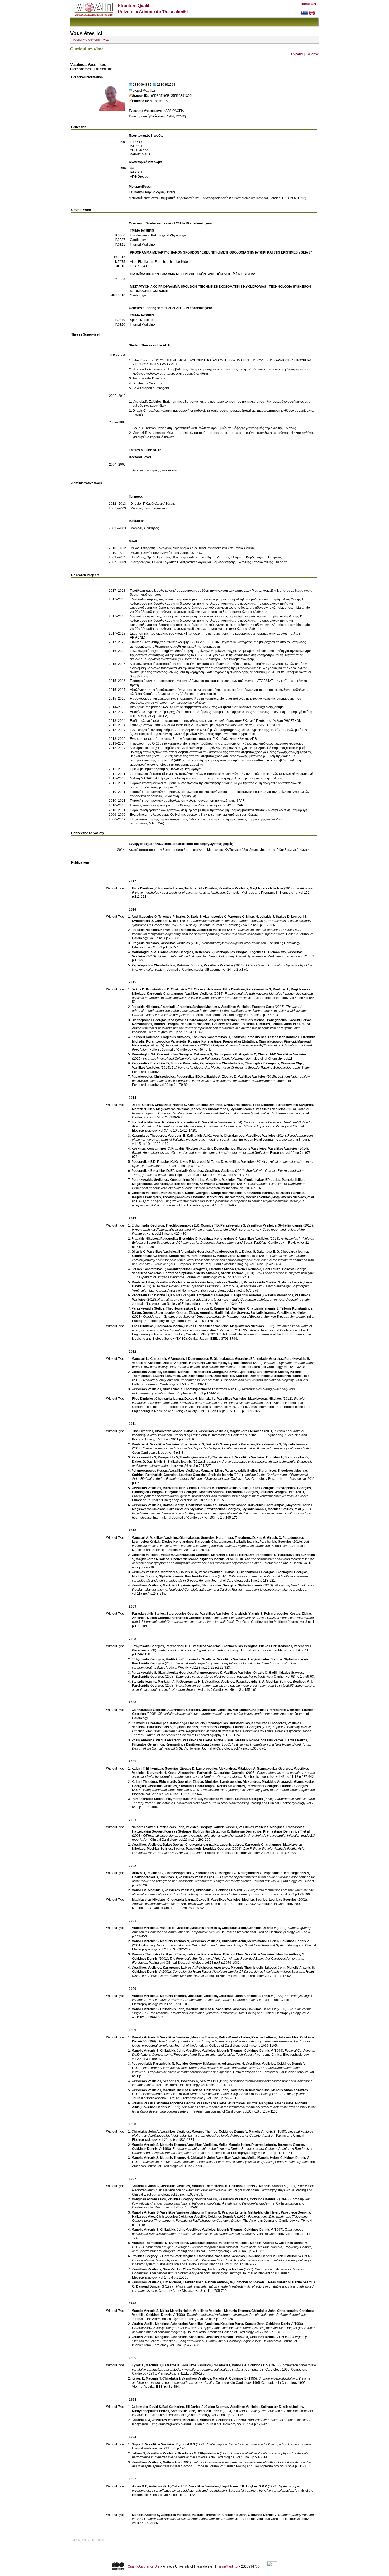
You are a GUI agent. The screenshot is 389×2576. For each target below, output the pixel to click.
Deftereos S (204, 952)
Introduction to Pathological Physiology (158, 235)
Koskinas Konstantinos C (211, 1037)
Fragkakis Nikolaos (175, 1037)
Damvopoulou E (200, 1359)
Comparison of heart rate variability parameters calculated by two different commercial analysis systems (224, 2367)
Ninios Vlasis (173, 1389)
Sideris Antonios (207, 1273)
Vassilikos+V (159, 101)
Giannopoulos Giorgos (231, 952)
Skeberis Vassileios (252, 1149)
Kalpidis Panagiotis (146, 1197)
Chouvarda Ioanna (169, 888)
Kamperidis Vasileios (227, 1193)
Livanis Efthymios (166, 1376)
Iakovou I (138, 1873)
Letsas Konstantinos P (148, 1269)
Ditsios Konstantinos (178, 1542)
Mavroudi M (201, 1162)
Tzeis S (196, 917)
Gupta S (137, 2444)
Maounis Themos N (206, 1928)
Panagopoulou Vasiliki (283, 1020)
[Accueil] (94, 15)
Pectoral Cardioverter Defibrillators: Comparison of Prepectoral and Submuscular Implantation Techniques (224, 2053)
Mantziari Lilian (143, 1109)
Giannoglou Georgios (148, 1492)
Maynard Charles (299, 1505)
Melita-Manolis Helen (263, 1941)
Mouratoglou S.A (144, 952)
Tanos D (217, 1162)
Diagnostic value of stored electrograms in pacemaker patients (221, 1677)
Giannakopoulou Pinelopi (277, 1041)
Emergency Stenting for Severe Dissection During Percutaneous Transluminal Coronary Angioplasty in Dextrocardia (219, 2339)
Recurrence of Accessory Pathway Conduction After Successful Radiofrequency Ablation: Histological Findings (218, 2271)
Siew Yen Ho (172, 2269)
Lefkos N (138, 2453)
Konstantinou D (158, 989)
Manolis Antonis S (145, 1928)
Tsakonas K (189, 2081)
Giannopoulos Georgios (149, 1020)
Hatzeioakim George (147, 1831)
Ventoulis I (179, 1359)
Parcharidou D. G (178, 1646)
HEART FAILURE (142, 266)
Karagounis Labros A (179, 1968)
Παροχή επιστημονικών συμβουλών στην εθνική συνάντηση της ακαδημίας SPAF (187, 801)
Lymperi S (299, 917)
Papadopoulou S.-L (227, 1252)
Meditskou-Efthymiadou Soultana (191, 1659)
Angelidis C (258, 952)
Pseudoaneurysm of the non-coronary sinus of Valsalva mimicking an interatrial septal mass (222, 1138)
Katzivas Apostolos (239, 1372)
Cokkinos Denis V (279, 2324)
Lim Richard (172, 2282)
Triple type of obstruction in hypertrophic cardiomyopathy (198, 1650)
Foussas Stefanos (178, 1831)
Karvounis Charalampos (165, 994)
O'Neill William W (289, 2256)
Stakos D (283, 917)
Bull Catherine (173, 2407)
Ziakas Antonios (201, 1313)
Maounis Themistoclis (148, 1954)
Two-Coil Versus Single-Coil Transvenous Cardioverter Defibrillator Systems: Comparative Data (222, 2011)
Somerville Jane (183, 2411)
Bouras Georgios (167, 1024)
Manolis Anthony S (290, 1954)
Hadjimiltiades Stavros (232, 1313)
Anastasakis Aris (200, 1282)
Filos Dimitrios (143, 888)
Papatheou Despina (295, 2212)
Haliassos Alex (143, 2217)
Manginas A (228, 1873)
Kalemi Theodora (144, 1782)
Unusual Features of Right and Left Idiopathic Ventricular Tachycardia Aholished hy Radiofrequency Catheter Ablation (223, 2134)
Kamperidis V (179, 1256)
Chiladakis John (234, 1928)
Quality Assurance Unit (144, 2566)
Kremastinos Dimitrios (183, 1744)
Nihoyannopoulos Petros (151, 2411)
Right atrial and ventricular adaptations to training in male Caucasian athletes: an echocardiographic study (234, 1300)
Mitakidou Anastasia (277, 1782)
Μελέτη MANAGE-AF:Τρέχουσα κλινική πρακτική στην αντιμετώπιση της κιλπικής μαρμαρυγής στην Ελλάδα (206, 778)
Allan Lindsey (293, 2407)
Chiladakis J (205, 1890)
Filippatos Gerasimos (148, 1744)
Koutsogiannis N (297, 1873)
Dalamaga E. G (268, 1252)
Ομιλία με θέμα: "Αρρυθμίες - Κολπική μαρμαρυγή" (166, 769)
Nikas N (252, 917)
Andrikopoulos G (144, 917)
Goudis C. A (188, 1572)
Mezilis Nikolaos (247, 1740)
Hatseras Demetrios (246, 1831)
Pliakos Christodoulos (276, 1646)
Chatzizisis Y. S (193, 1444)
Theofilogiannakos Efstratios (259, 1180)
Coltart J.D (180, 2486)
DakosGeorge (173, 1845)
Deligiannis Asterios (246, 1295)
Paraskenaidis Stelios (148, 1799)
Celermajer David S (146, 2407)
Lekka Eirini (238, 1555)
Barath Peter (172, 2256)
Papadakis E (273, 1873)
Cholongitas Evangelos (262, 1063)
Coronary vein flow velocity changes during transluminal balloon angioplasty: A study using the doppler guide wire (221, 2201)
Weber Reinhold (249, 1269)
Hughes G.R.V (257, 2486)
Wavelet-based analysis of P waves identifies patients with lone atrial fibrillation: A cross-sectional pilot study (221, 1111)
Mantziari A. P (168, 1682)
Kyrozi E (138, 2365)
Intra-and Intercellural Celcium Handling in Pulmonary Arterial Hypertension (197, 1059)
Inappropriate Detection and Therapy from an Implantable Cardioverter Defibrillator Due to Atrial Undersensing (223, 1801)
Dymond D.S (186, 2444)
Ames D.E (140, 2486)
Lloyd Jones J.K (232, 2486)
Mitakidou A (246, 1769)
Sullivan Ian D (271, 2407)
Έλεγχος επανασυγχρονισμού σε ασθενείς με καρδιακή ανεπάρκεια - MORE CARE (188, 805)
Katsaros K (171, 2365)
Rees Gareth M (279, 2282)
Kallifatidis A (211, 1077)
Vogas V (167, 1555)
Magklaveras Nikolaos (267, 888)
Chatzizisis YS (182, 989)
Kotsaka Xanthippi (228, 1282)
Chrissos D (163, 921)
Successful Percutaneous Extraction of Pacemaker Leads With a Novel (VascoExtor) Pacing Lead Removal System (225, 2162)
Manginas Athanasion (171, 2324)
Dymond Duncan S (150, 2286)
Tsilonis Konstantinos (296, 1308)
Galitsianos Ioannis (184, 1184)
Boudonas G (187, 2453)
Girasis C (139, 1252)
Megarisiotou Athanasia (150, 1184)
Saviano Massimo (206, 1007)
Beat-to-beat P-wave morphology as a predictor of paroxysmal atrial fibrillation (223, 890)
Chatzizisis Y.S (222, 1457)
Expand (297, 54)
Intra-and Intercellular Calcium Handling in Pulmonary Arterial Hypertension (212, 956)
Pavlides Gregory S (190, 2064)
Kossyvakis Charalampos (188, 1020)
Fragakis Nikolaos (145, 930)
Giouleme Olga (292, 1063)
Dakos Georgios (197, 1193)
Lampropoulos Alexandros (216, 1769)
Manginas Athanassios (287, 1827)
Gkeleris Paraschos (278, 1295)
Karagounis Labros (229, 1845)
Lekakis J (267, 917)
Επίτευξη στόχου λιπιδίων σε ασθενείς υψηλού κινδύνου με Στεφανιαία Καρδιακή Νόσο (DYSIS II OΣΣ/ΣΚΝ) (206, 725)
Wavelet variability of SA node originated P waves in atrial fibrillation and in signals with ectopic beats (219, 1401)
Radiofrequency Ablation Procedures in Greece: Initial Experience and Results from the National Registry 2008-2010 (227, 1380)
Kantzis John (255, 2324)
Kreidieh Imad (193, 2282)
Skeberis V (171, 2081)
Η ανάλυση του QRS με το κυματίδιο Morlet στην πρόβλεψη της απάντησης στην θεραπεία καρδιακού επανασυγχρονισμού (217, 743)
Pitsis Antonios (143, 1740)
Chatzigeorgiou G (145, 1877)
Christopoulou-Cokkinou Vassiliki (181, 2217)
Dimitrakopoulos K (263, 1555)
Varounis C (236, 917)
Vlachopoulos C (215, 917)
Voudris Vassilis (225, 1827)
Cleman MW (277, 952)
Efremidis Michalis (177, 1372)
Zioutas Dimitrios (206, 1782)
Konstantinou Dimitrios (205, 1105)
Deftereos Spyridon (178, 1273)
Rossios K (165, 1162)
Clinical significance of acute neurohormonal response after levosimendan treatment (218, 1714)
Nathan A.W (172, 2462)
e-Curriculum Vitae (97, 40)
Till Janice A (195, 2407)
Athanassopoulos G (179, 1873)
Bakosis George (294, 1269)
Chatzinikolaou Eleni (197, 1376)
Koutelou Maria (232, 2324)
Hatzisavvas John (171, 1827)
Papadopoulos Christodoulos (153, 965)
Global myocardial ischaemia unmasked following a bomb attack (253, 2444)
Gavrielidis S (156, 1462)
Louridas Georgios (193, 1475)
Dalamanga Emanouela (187, 1723)
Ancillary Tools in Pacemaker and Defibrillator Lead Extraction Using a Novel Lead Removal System (215, 1945)
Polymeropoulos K (208, 1673)
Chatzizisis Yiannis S (170, 1105)
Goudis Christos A (201, 1488)
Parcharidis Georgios (161, 1475)
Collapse (312, 54)
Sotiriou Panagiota (184, 1063)
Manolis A (139, 1890)
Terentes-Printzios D (174, 917)
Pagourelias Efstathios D (150, 1063)
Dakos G (249, 1252)
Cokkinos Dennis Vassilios (250, 2090)
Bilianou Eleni (233, 1954)
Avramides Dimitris (243, 2103)
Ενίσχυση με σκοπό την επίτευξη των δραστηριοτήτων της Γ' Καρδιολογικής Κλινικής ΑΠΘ (193, 739)
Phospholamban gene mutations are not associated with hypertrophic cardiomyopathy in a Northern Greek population (223, 1775)
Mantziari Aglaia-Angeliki (181, 1585)
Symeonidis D (143, 921)
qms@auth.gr (229, 2566)
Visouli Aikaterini (169, 1740)
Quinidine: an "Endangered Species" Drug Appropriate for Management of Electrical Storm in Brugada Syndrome (224, 1317)
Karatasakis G (206, 1873)
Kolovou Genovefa (234, 2337)
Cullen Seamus (217, 2407)
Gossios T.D (210, 1225)
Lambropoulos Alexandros (240, 1782)
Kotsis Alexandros (182, 1773)
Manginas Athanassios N (225, 2064)
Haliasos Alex (288, 2037)
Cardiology (138, 240)
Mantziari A (140, 1444)
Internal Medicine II (144, 245)
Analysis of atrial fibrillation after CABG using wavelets (171, 1904)
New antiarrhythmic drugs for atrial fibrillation (234, 943)
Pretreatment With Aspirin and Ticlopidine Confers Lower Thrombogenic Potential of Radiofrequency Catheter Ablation (220, 2219)
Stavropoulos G (296, 1457)
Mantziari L (281, 989)
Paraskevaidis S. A (250, 1682)
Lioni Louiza (272, 1269)
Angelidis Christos (223, 1020)
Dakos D (138, 989)
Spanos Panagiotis (188, 1849)
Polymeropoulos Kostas (150, 1471)
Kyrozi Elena (175, 1954)
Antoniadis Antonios (176, 1007)
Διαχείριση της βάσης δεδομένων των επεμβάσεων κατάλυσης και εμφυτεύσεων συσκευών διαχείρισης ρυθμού (208, 707)
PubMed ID (140, 101)
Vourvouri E (177, 1136)
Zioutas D (229, 1077)
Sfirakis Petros (272, 1740)
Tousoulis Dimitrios (255, 1024)
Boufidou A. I (302, 1682)
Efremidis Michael (252, 1020)
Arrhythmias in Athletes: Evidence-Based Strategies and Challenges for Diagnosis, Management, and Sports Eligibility (223, 1241)
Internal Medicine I (143, 325)
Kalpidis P (260, 1710)
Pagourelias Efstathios (240, 1041)
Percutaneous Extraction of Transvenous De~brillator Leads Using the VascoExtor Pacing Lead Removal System (224, 2094)
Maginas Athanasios (198, 2256)
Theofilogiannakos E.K (182, 1225)
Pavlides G (155, 1873)
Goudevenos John (226, 1024)
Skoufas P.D (209, 2081)
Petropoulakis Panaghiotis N (153, 2064)
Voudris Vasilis (206, 2199)
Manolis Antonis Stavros (290, 2090)
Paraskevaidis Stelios (260, 1282)
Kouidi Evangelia (183, 1295)
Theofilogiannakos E (195, 1457)
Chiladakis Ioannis (203, 2243)
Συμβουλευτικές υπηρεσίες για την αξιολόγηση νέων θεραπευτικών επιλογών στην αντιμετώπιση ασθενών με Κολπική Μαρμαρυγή (221, 774)
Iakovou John (275, 1968)
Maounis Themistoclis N (210, 2186)
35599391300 (181, 96)
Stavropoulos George (171, 1313)
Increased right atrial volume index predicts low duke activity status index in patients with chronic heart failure (223, 1365)
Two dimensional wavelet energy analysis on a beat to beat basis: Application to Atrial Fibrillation (222, 1328)
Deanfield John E (209, 2411)
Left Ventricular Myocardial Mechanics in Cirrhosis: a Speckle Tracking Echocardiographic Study (241, 1068)
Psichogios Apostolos (213, 1968)
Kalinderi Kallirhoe (145, 1037)
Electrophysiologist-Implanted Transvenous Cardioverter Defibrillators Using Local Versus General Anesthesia (223, 1998)
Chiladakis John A (145, 2132)
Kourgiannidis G (250, 1873)
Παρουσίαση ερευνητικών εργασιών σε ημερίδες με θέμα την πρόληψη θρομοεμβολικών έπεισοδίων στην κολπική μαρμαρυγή (219, 810)
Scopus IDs (141, 96)
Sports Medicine (142, 320)
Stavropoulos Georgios (238, 1444)
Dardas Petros (296, 1740)
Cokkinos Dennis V (262, 1928)
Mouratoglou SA (144, 1054)
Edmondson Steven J (250, 2282)
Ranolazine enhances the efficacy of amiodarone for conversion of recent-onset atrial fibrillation (200, 1153)
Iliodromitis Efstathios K (211, 1831)
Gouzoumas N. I (191, 1682)
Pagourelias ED (188, 1077)
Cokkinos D (168, 1877)
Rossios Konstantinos (205, 1041)
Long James (211, 1744)
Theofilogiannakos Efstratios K (189, 1308)
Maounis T (155, 1890)
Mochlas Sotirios (258, 1197)
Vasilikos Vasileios (199, 994)
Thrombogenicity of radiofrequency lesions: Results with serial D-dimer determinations (248, 2315)
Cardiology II (139, 295)
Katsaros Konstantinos (204, 1954)
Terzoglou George (291, 2145)
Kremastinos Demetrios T (282, 1831)
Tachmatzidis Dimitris (201, 888)
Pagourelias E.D (144, 1162)
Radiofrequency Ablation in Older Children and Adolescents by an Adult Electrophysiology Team (223, 2517)
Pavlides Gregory (199, 1827)
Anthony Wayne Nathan (225, 2269)
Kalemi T (138, 1769)
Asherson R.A (159, 2486)
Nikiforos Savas (144, 1827)
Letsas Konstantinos (284, 1037)
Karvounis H (157, 1773)
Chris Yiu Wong (194, 2269)
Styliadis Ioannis (242, 1109)
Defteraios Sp (224, 1376)
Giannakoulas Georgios (176, 952)
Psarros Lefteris (264, 2037)
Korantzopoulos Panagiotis (166, 1041)
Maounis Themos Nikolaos (183, 2090)
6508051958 (160, 96)
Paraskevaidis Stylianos (295, 1105)
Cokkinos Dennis (145, 1959)
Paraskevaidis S (259, 989)
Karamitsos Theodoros (178, 930)
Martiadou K (242, 1710)
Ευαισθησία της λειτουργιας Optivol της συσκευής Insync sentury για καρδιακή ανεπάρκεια (194, 815)
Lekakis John (282, 1024)
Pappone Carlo (263, 1007)
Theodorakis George (207, 1372)
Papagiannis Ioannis (287, 1376)
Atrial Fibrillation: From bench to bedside (159, 262)
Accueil (78, 40)
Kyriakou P (182, 1162)
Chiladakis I (221, 2365)
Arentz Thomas (232, 1273)
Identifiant (309, 4)
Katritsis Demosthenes (249, 1037)
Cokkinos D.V (226, 1890)
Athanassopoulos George (176, 2103)
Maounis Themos (173, 1996)
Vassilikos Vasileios (233, 888)
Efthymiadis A (209, 2453)
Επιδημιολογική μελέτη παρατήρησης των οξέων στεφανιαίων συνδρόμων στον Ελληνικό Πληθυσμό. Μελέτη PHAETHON (216, 721)
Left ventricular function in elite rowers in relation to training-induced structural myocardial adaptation (220, 1544)
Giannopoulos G (225, 1054)
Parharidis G (207, 1773)
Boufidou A (275, 1457)
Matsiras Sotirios (189, 965)
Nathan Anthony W (219, 2282)
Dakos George (142, 1105)
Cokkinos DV (226, 2420)
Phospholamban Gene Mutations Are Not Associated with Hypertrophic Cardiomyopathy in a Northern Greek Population (229, 1790)
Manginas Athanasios (171, 2337)
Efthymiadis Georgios (187, 1171)
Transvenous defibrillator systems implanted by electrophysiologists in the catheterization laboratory (218, 2232)
